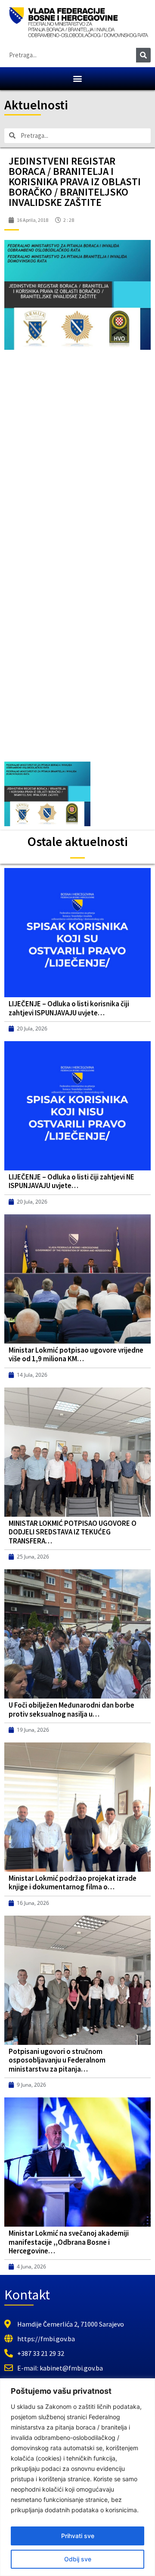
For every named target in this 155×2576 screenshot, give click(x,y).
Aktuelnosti (36, 105)
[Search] (143, 55)
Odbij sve (78, 2559)
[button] (78, 79)
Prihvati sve (78, 2536)
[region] (77, 2477)
